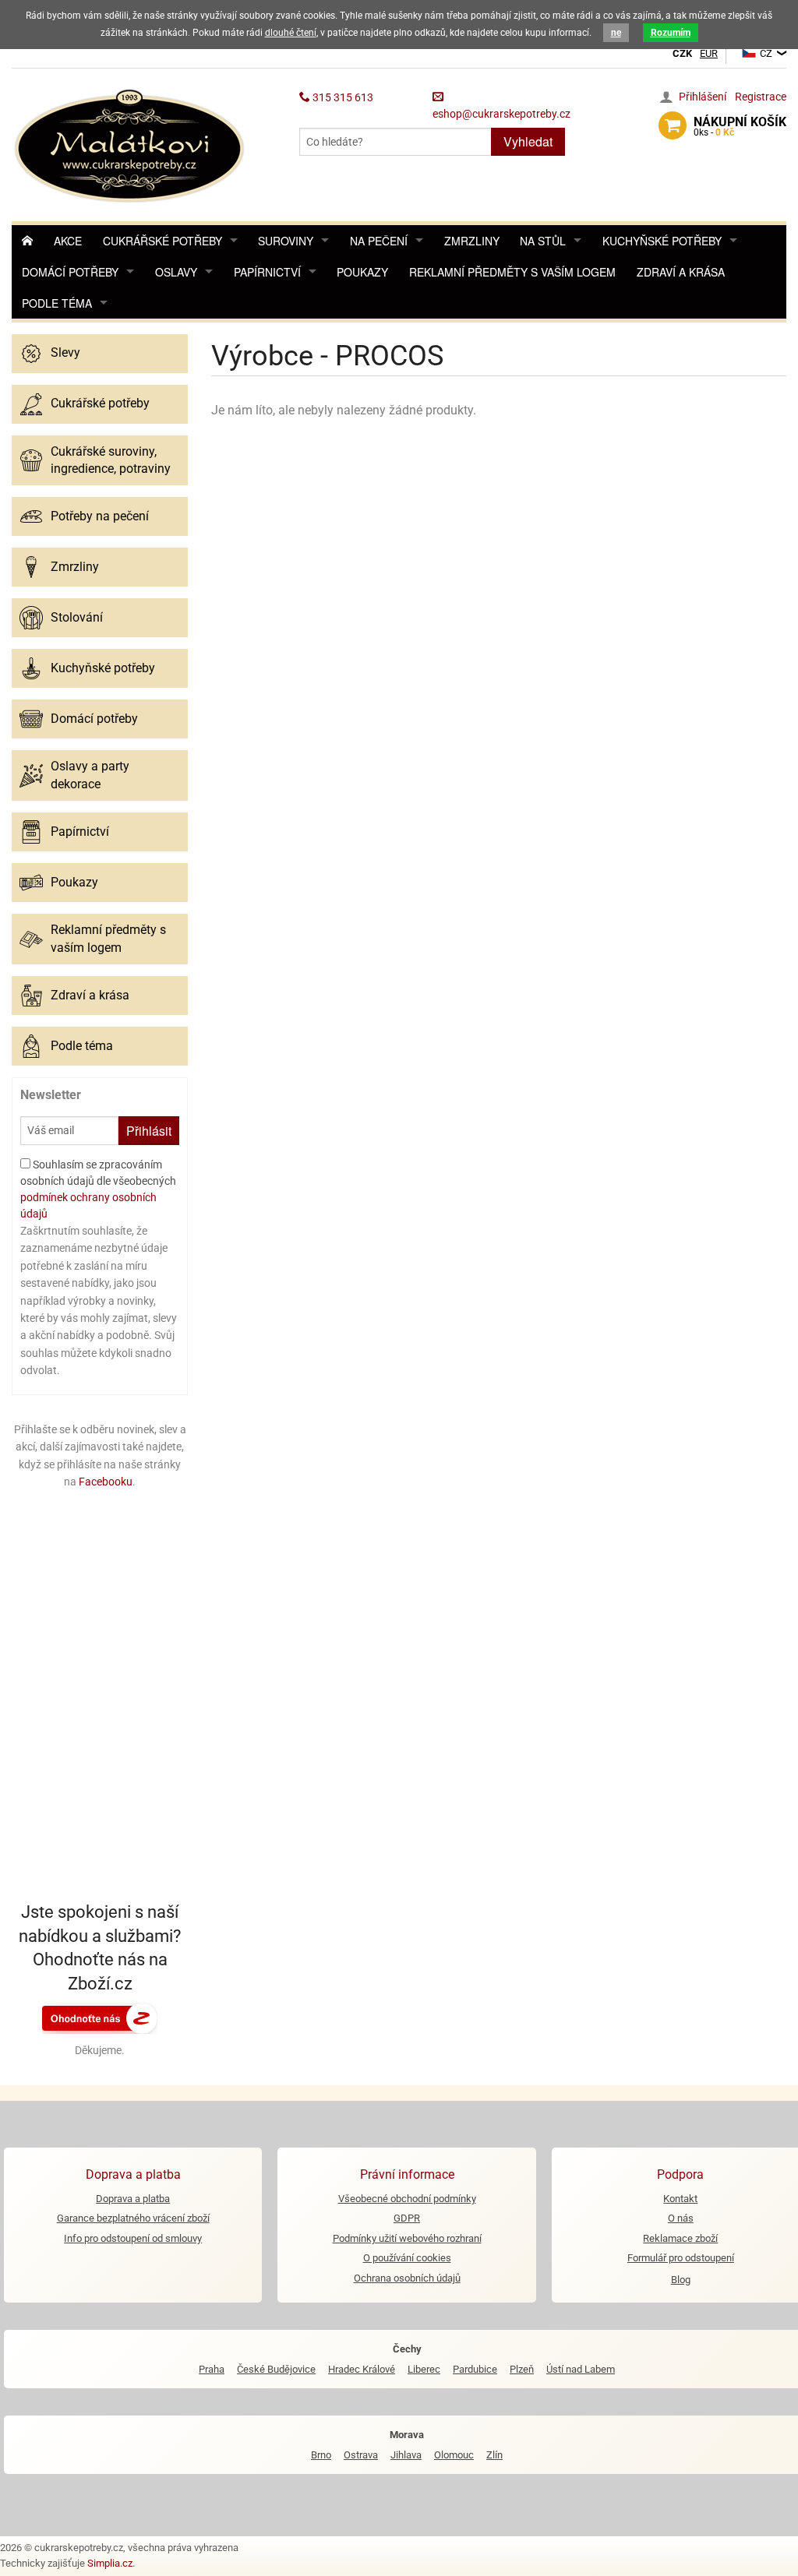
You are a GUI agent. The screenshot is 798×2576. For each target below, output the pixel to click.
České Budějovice (276, 2369)
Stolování (77, 617)
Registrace (761, 97)
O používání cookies (407, 2258)
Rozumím (671, 33)
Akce (68, 241)
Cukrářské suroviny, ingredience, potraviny (111, 460)
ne (616, 33)
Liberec (424, 2369)
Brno (321, 2455)
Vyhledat (528, 141)
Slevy (65, 352)
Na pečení (379, 241)
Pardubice (475, 2369)
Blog (681, 2280)
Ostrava (361, 2455)
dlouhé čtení (291, 33)
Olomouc (454, 2455)
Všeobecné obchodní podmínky (407, 2199)
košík (740, 126)
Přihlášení (703, 97)
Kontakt (680, 2199)
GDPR (407, 2218)
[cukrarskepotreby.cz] (131, 144)
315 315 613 (342, 97)
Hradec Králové (362, 2369)
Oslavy (176, 272)
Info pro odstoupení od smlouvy (133, 2238)
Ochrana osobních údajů (407, 2278)
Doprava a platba (133, 2199)
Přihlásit (149, 1131)
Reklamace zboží (680, 2238)
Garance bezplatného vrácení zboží (133, 2218)
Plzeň (522, 2369)
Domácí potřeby (70, 272)
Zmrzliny (472, 241)
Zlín (494, 2455)
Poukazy (362, 272)
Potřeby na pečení (100, 516)
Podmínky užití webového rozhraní (407, 2238)
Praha (212, 2369)
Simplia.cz (110, 2563)
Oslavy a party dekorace (90, 775)
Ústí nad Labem (581, 2369)
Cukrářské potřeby (162, 241)
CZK (682, 53)
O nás (681, 2218)
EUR (709, 53)
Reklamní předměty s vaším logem (512, 272)
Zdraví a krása (681, 272)
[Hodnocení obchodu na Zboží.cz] (100, 2017)
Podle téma (57, 303)
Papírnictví (267, 272)
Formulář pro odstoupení (681, 2258)
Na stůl (543, 241)
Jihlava (406, 2455)
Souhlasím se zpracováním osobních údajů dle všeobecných (98, 1189)
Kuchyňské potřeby (662, 241)
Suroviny (286, 241)
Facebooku (106, 1482)
